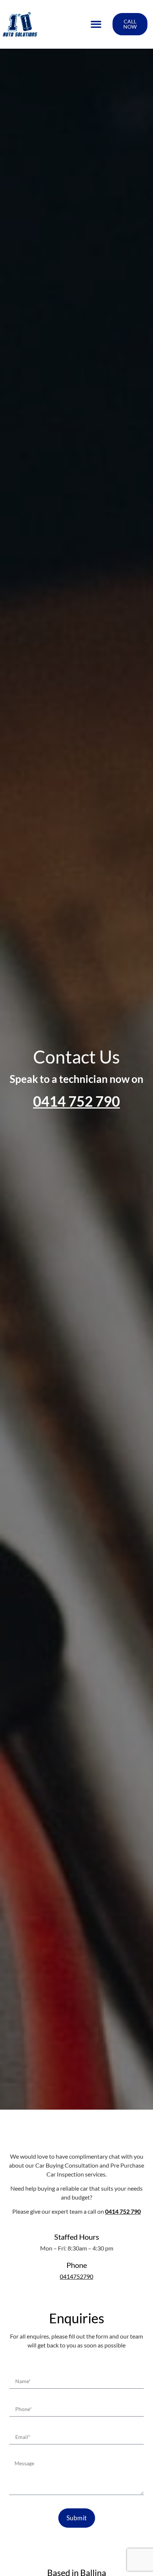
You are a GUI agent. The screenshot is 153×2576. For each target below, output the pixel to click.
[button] (96, 24)
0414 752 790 (76, 1101)
